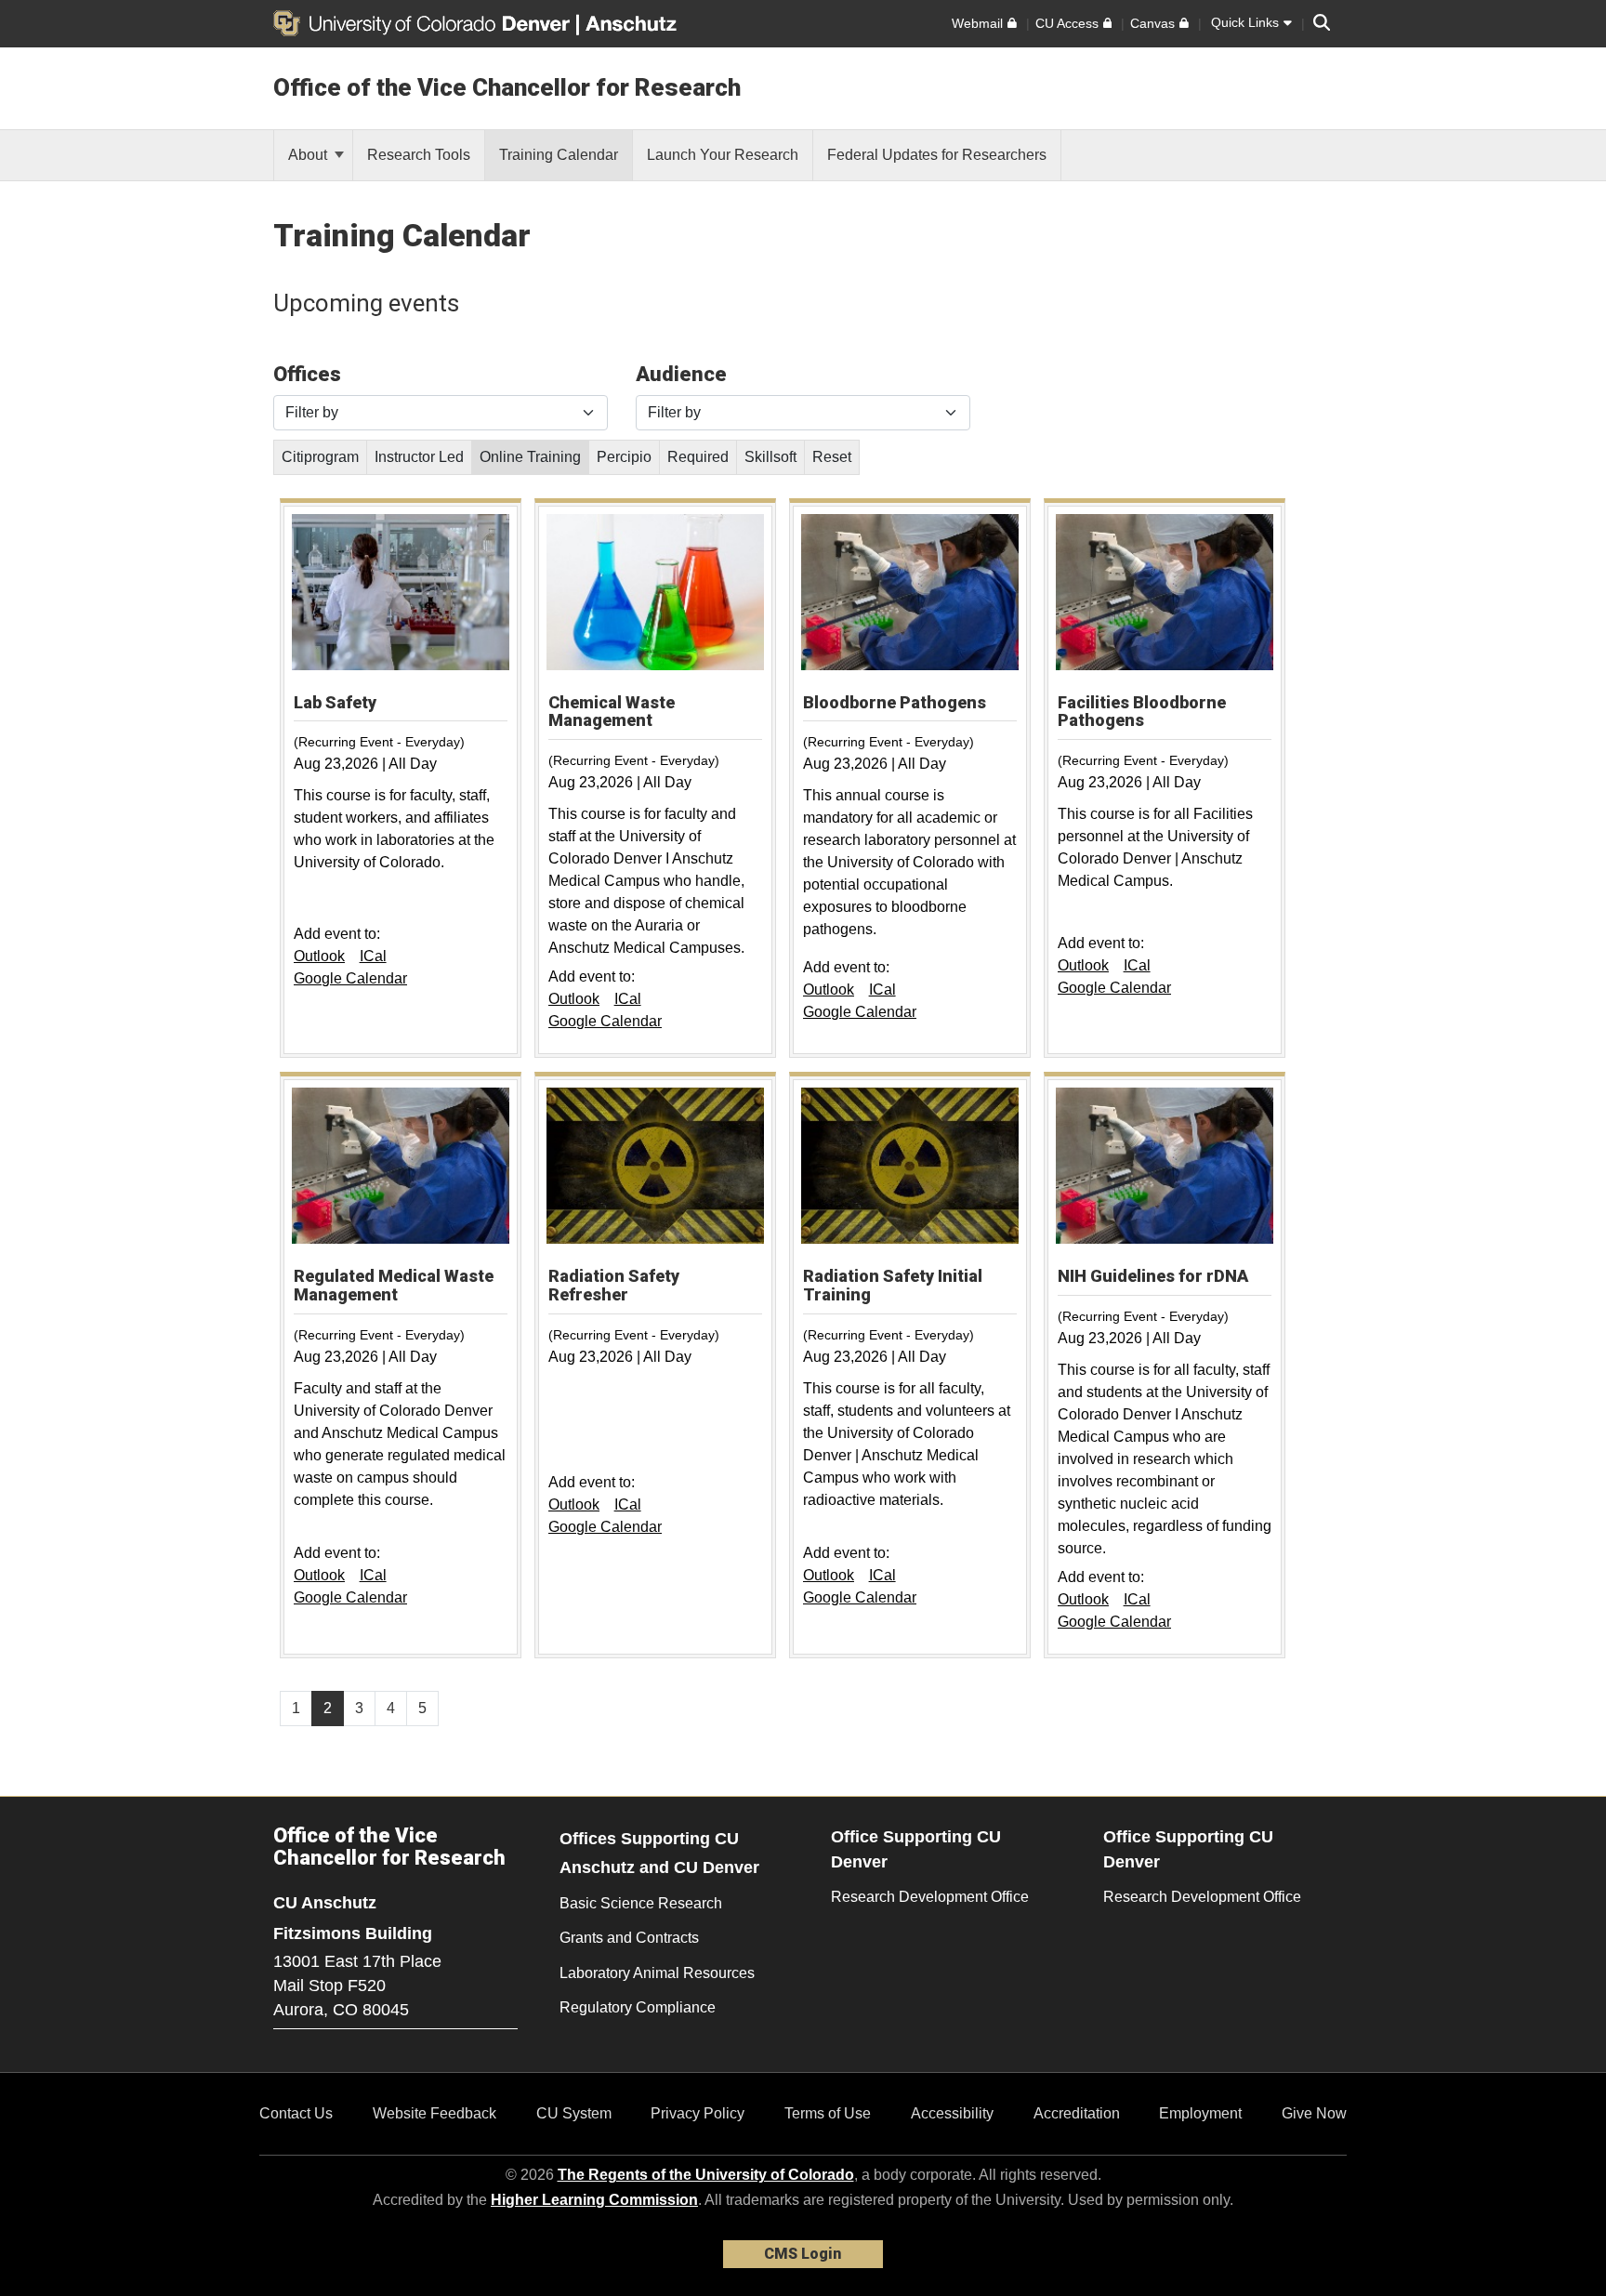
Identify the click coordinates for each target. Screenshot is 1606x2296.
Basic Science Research (641, 1903)
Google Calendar (350, 978)
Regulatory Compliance (638, 2007)
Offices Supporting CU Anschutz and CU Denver (659, 1853)
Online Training (530, 457)
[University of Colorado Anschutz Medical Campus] (633, 23)
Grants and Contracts (629, 1938)
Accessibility (952, 2113)
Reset (832, 457)
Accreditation (1077, 2113)
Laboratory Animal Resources (657, 1973)
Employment (1200, 2113)
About (309, 155)
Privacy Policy (698, 2113)
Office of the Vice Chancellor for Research (507, 87)
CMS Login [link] (803, 2254)
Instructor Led (419, 457)
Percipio (624, 457)
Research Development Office (930, 1897)
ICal (373, 956)
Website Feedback (434, 2113)
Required (698, 457)
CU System (574, 2113)
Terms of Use (828, 2113)
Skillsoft (770, 457)
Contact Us (296, 2113)
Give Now (1314, 2113)
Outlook (319, 956)
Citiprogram (320, 457)
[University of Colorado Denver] (425, 23)
